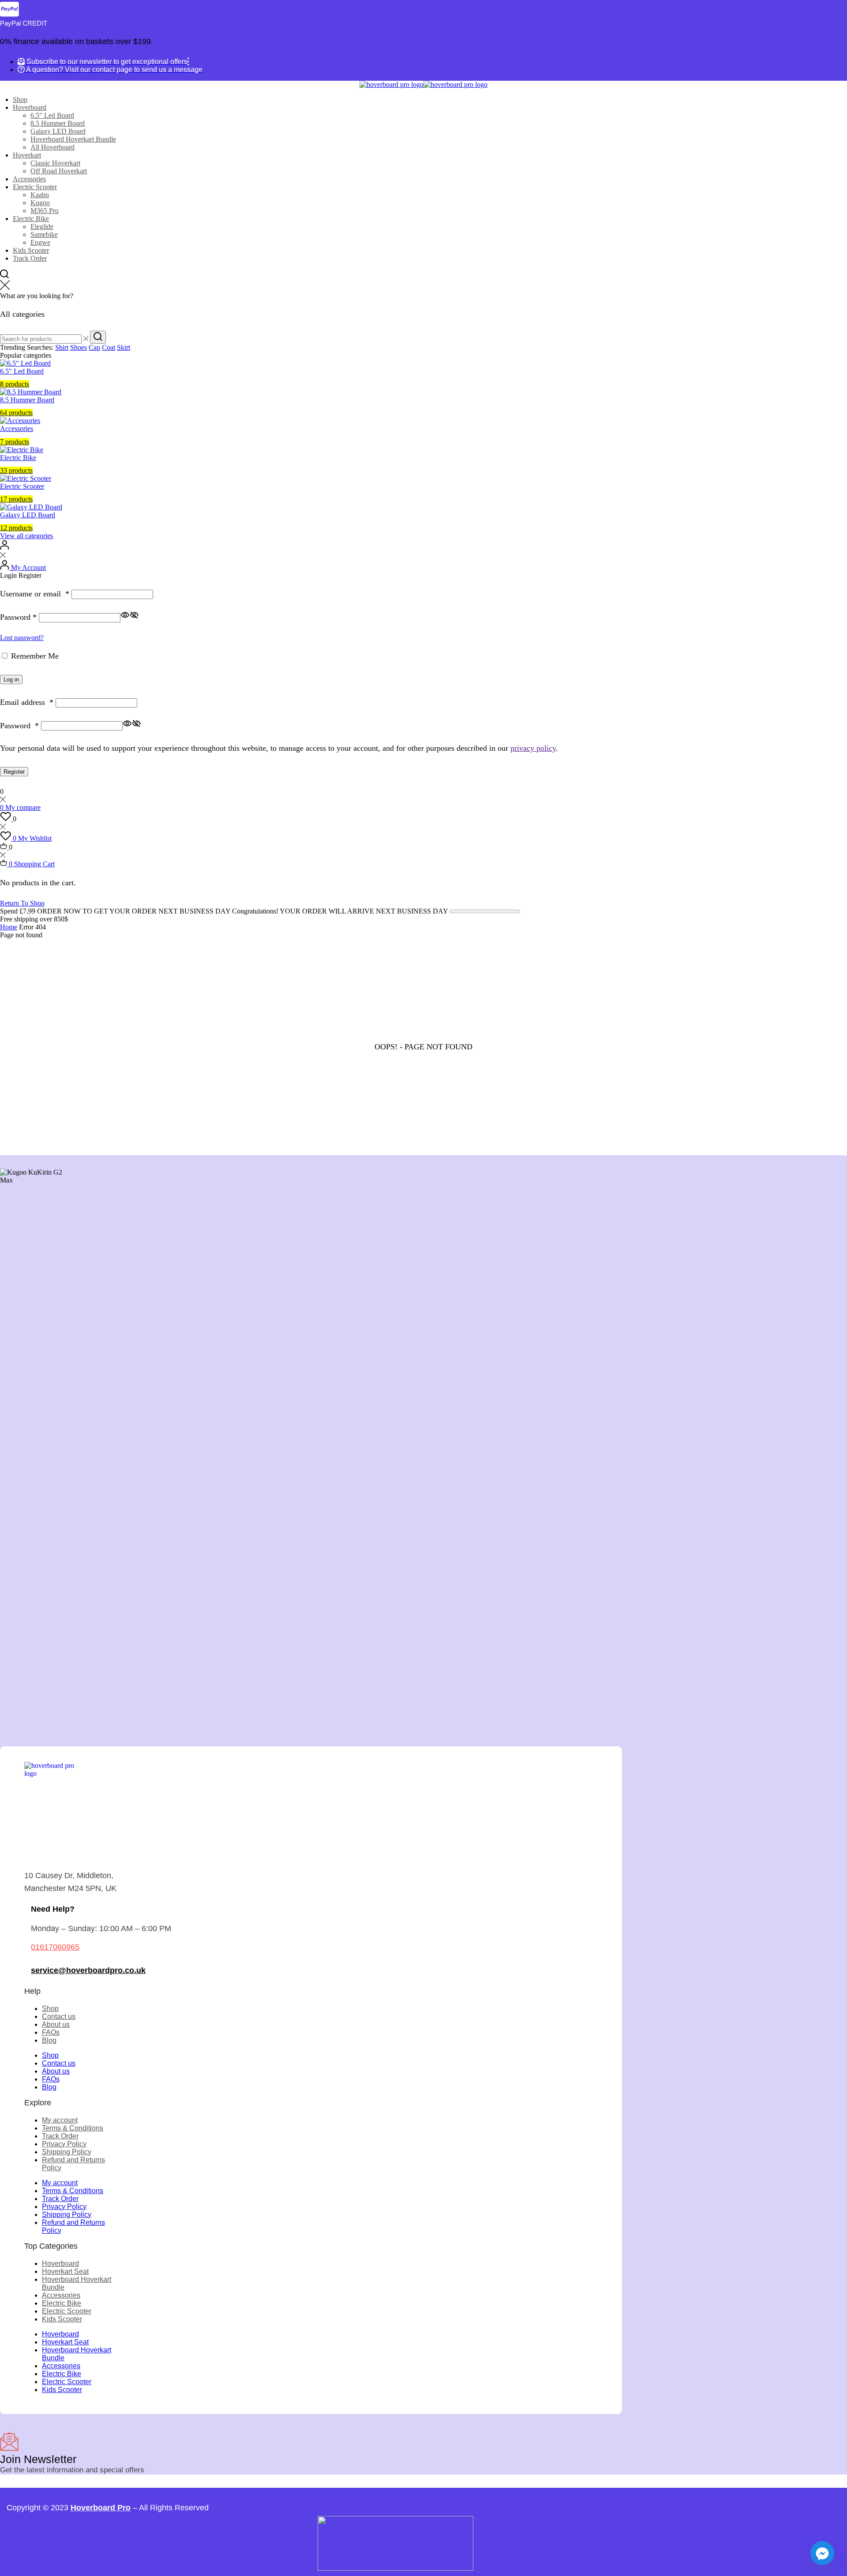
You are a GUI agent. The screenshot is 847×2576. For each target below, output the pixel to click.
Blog (49, 2040)
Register (14, 772)
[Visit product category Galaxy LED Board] (31, 507)
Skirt (124, 347)
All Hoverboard (52, 147)
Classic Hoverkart (55, 163)
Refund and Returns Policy (73, 2164)
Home (9, 927)
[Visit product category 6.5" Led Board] (25, 363)
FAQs (51, 2032)
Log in (11, 680)
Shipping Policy (67, 2152)
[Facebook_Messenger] (822, 2553)
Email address (27, 702)
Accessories (29, 179)
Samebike (44, 234)
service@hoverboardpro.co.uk (88, 1970)
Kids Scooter (31, 250)
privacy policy (533, 748)
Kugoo (40, 203)
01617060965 (55, 1947)
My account (60, 2120)
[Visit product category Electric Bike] (22, 450)
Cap (94, 347)
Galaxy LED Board (58, 131)
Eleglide (42, 227)
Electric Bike (31, 219)
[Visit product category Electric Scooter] (26, 478)
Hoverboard (30, 107)
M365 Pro (45, 211)
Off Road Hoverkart (59, 171)
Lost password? (22, 638)
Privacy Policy (64, 2144)
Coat (109, 347)
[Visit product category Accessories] (20, 421)
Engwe (40, 242)
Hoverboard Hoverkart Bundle (73, 139)
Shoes (79, 347)
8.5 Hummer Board (58, 123)
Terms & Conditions (73, 2128)
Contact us (59, 2016)
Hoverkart (27, 155)
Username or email (35, 594)
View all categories (26, 536)
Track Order (30, 258)
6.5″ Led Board (52, 115)
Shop (20, 99)
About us (56, 2024)
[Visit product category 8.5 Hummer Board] (31, 392)
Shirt (62, 347)
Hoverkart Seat (65, 2271)
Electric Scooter (35, 187)
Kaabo (40, 195)
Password (18, 617)
